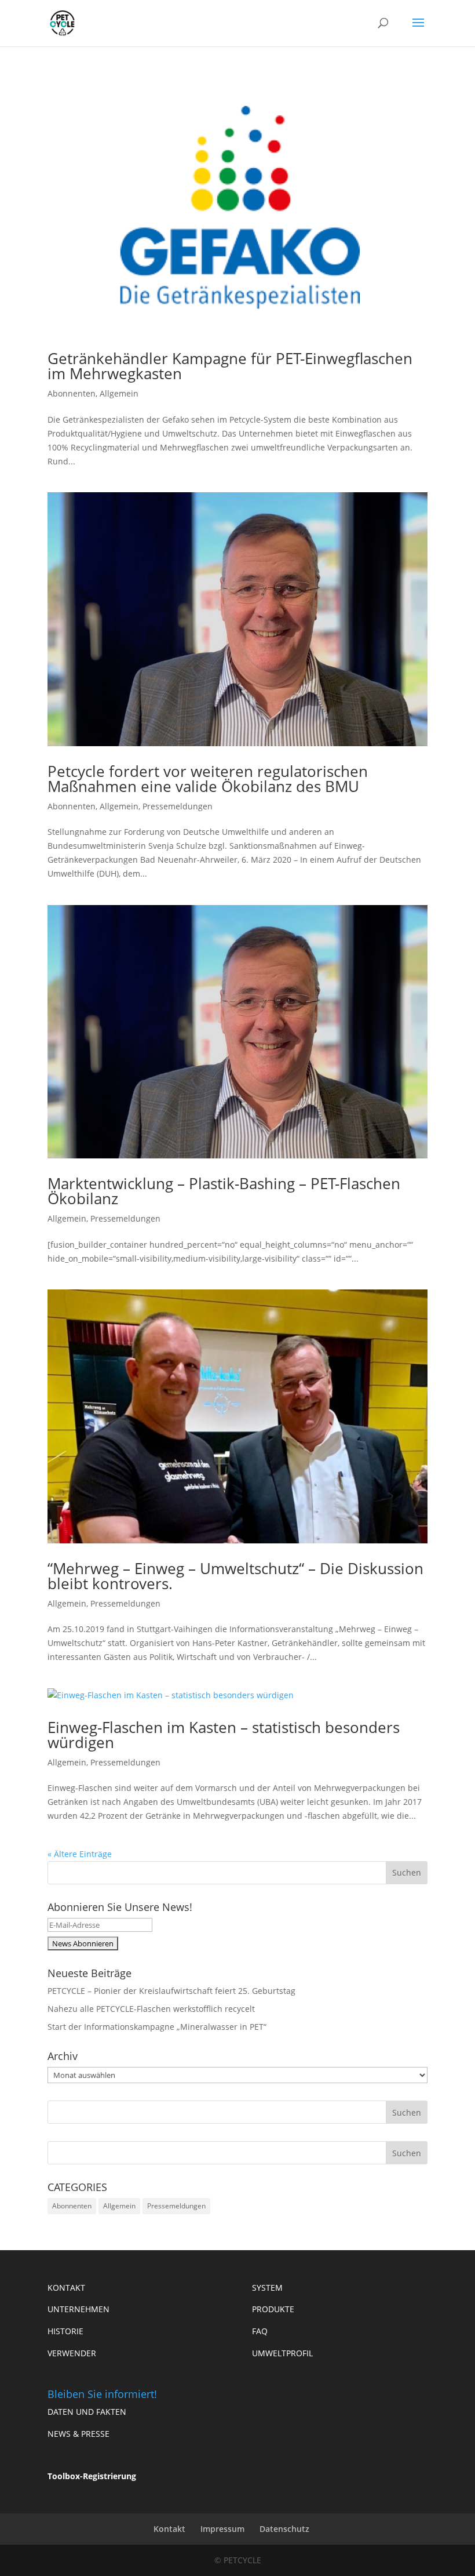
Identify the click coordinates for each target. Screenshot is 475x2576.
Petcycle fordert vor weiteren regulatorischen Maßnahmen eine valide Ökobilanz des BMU (208, 779)
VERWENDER (72, 2353)
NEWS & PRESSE (78, 2434)
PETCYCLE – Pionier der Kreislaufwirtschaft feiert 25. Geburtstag (171, 1991)
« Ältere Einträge (80, 1854)
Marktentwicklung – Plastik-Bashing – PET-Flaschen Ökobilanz (224, 1191)
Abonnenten (72, 393)
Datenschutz (284, 2529)
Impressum (222, 2529)
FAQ (260, 2331)
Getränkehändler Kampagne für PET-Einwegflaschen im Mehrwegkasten (230, 366)
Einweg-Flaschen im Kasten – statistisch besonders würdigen (224, 1735)
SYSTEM (267, 2288)
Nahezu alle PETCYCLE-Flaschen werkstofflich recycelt (151, 2009)
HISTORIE (65, 2331)
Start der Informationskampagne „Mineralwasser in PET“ (157, 2027)
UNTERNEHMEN (78, 2309)
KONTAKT (66, 2288)
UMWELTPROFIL (282, 2353)
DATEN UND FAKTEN (87, 2412)
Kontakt (169, 2529)
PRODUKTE (273, 2309)
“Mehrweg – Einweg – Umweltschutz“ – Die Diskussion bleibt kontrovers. (235, 1576)
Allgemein (119, 393)
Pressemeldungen (178, 806)
